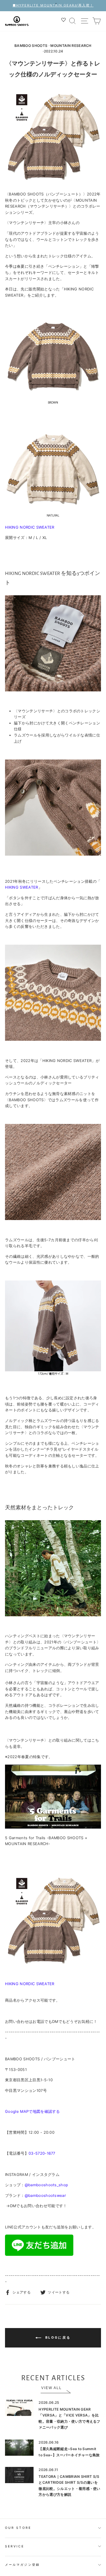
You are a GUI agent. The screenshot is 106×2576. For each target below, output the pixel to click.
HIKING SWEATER (22, 887)
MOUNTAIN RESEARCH (71, 46)
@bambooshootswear (45, 2196)
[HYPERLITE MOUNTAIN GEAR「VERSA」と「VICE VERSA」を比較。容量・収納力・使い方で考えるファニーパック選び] (19, 2408)
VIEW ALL (52, 2388)
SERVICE (15, 2546)
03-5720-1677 (42, 2153)
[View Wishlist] (64, 21)
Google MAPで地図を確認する (33, 2111)
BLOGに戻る (57, 2337)
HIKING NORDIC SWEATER (30, 527)
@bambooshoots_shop (47, 2185)
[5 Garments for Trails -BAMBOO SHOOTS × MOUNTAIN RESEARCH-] (53, 1827)
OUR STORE (18, 2528)
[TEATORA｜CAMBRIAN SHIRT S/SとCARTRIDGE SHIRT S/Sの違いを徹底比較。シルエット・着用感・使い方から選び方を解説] (19, 2475)
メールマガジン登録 (22, 2565)
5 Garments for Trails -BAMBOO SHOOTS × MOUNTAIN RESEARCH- (46, 1841)
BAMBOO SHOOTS (31, 46)
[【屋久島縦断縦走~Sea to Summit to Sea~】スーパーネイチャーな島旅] (19, 2448)
